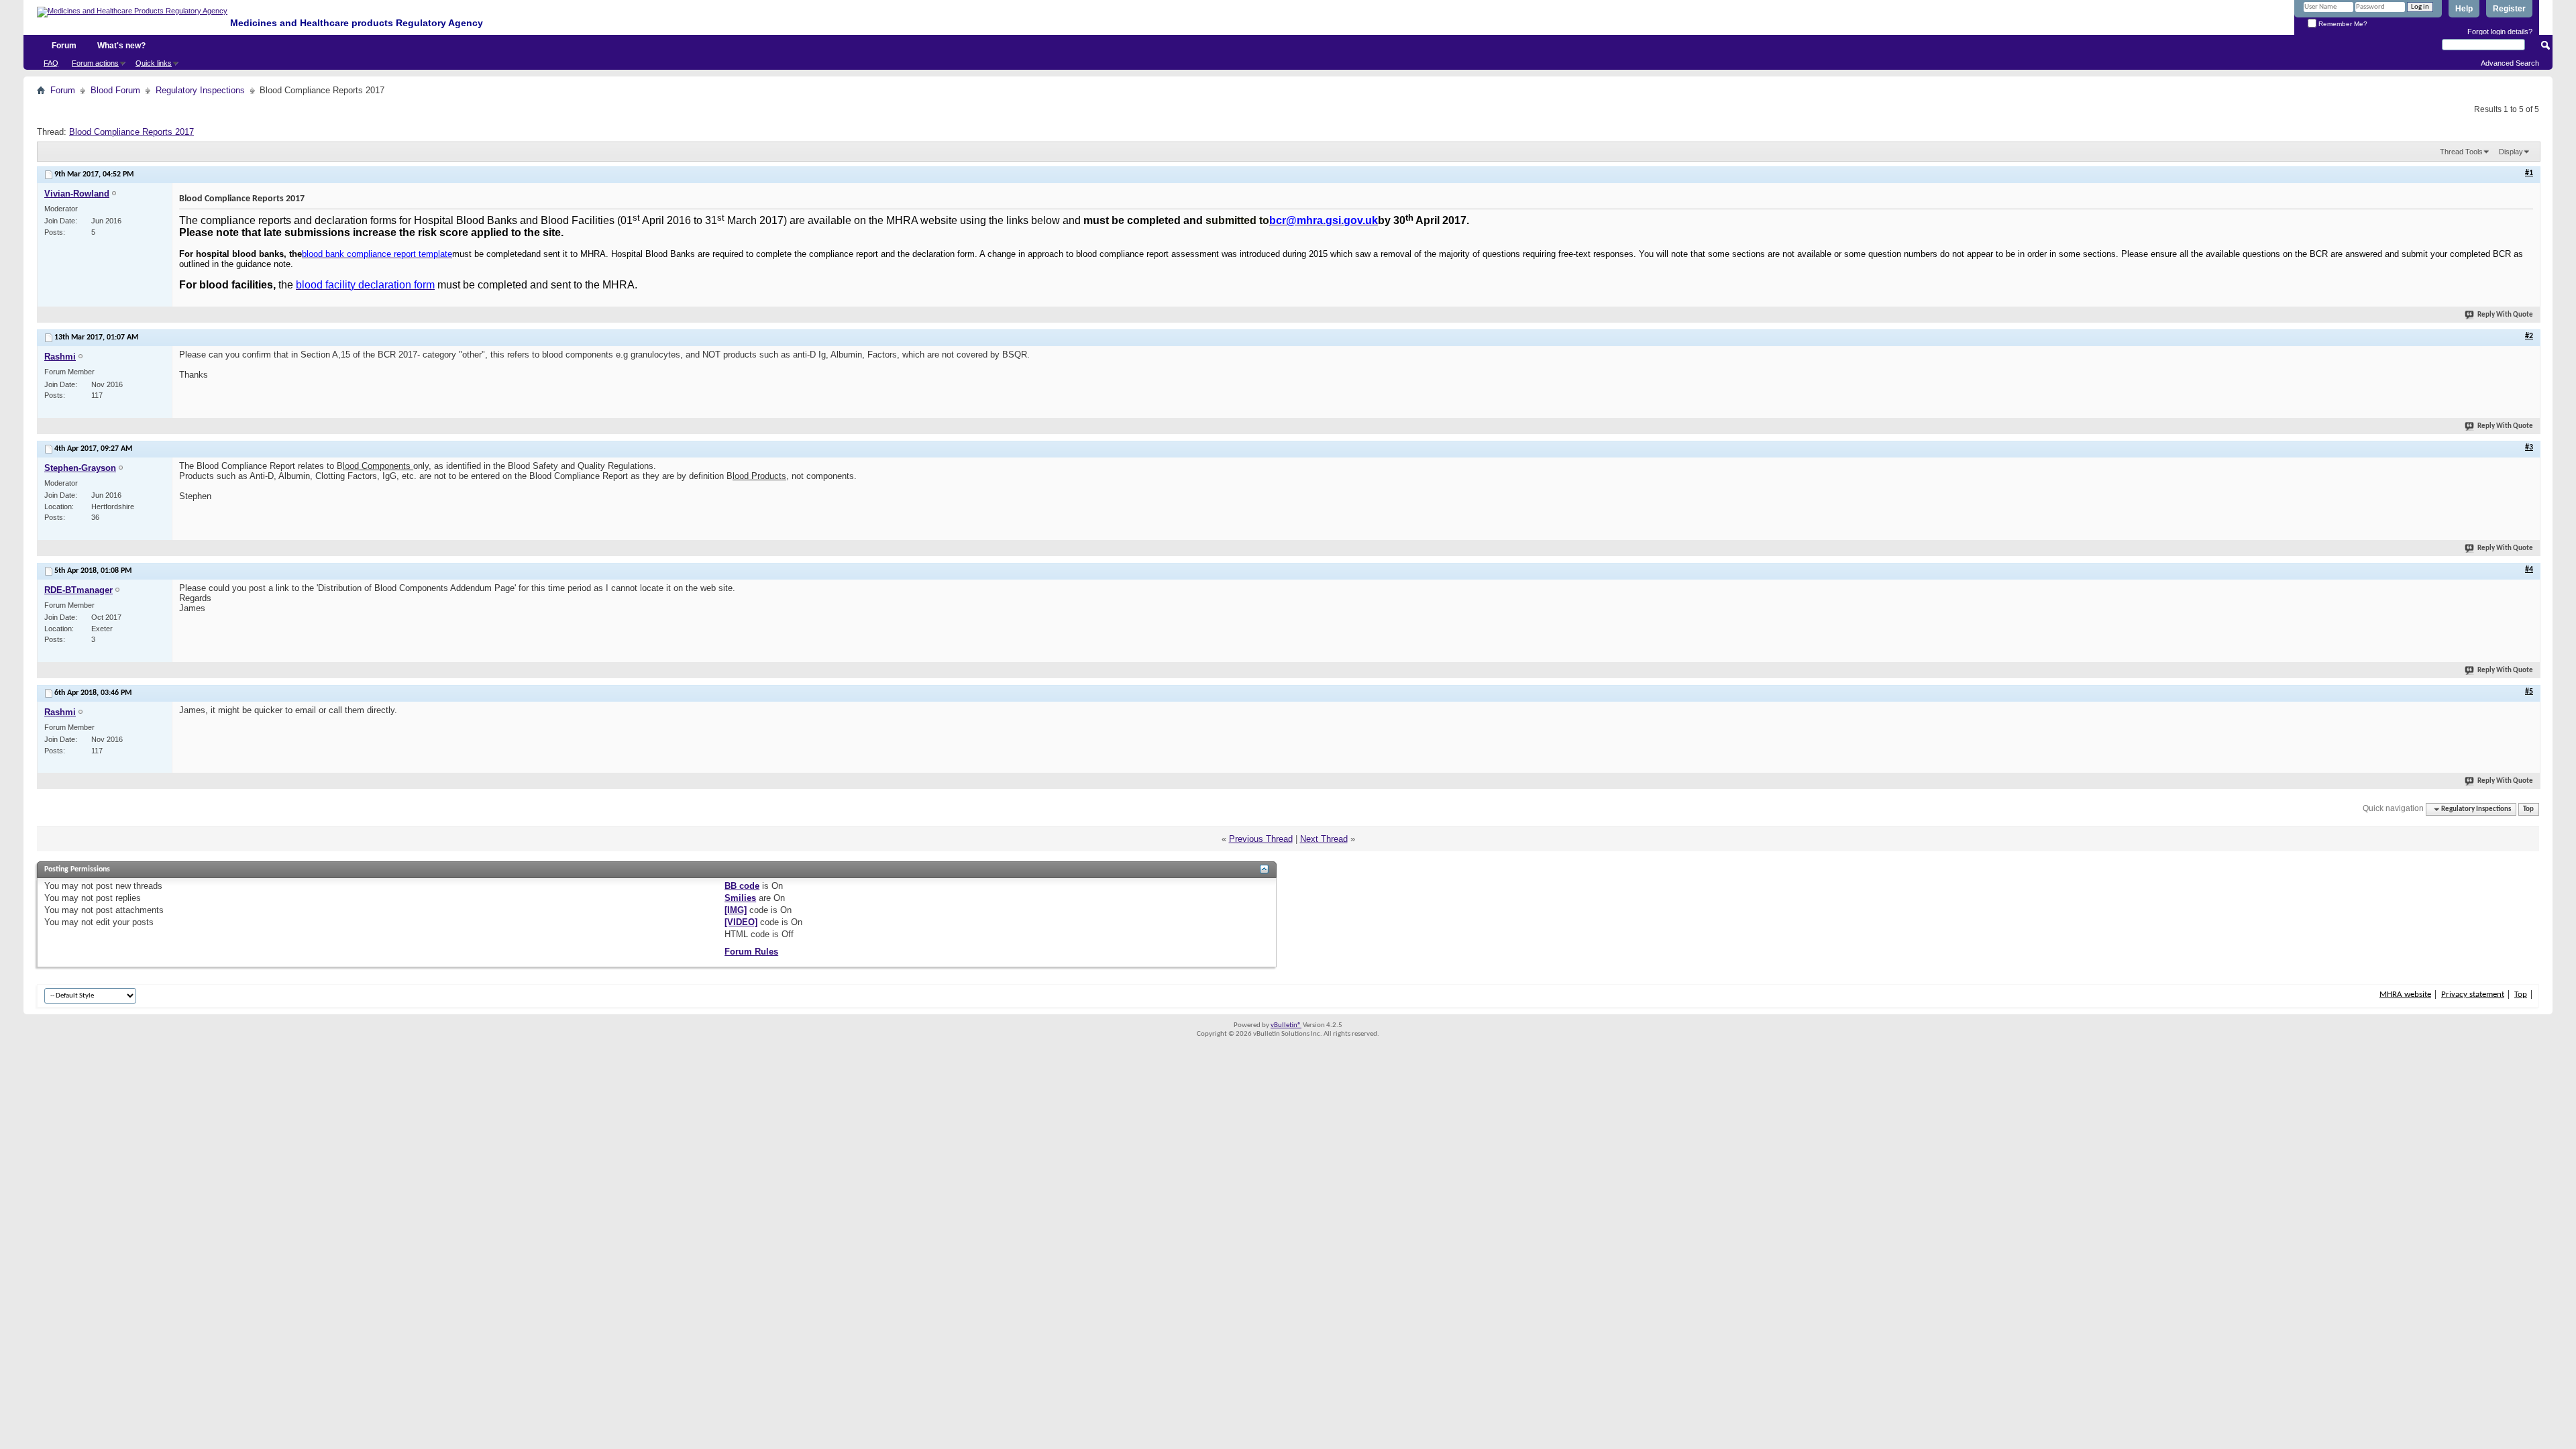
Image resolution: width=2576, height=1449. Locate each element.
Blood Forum (115, 90)
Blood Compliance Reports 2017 (131, 132)
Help (2464, 9)
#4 (2529, 570)
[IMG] (736, 910)
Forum (64, 46)
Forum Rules (751, 952)
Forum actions (95, 63)
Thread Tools (2461, 152)
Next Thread (1324, 839)
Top (2528, 809)
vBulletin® (1286, 1025)
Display (2511, 152)
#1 (2529, 173)
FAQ (51, 63)
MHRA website (2405, 995)
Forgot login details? (2500, 32)
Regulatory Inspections (200, 90)
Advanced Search (2510, 63)
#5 (2529, 692)
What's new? (121, 46)
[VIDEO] (741, 922)
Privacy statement (2473, 995)
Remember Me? (2342, 24)
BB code (742, 886)
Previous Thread (1261, 839)
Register (2509, 9)
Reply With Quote (2505, 315)
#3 (2529, 447)
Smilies (740, 898)
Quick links (154, 63)
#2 (2529, 336)
